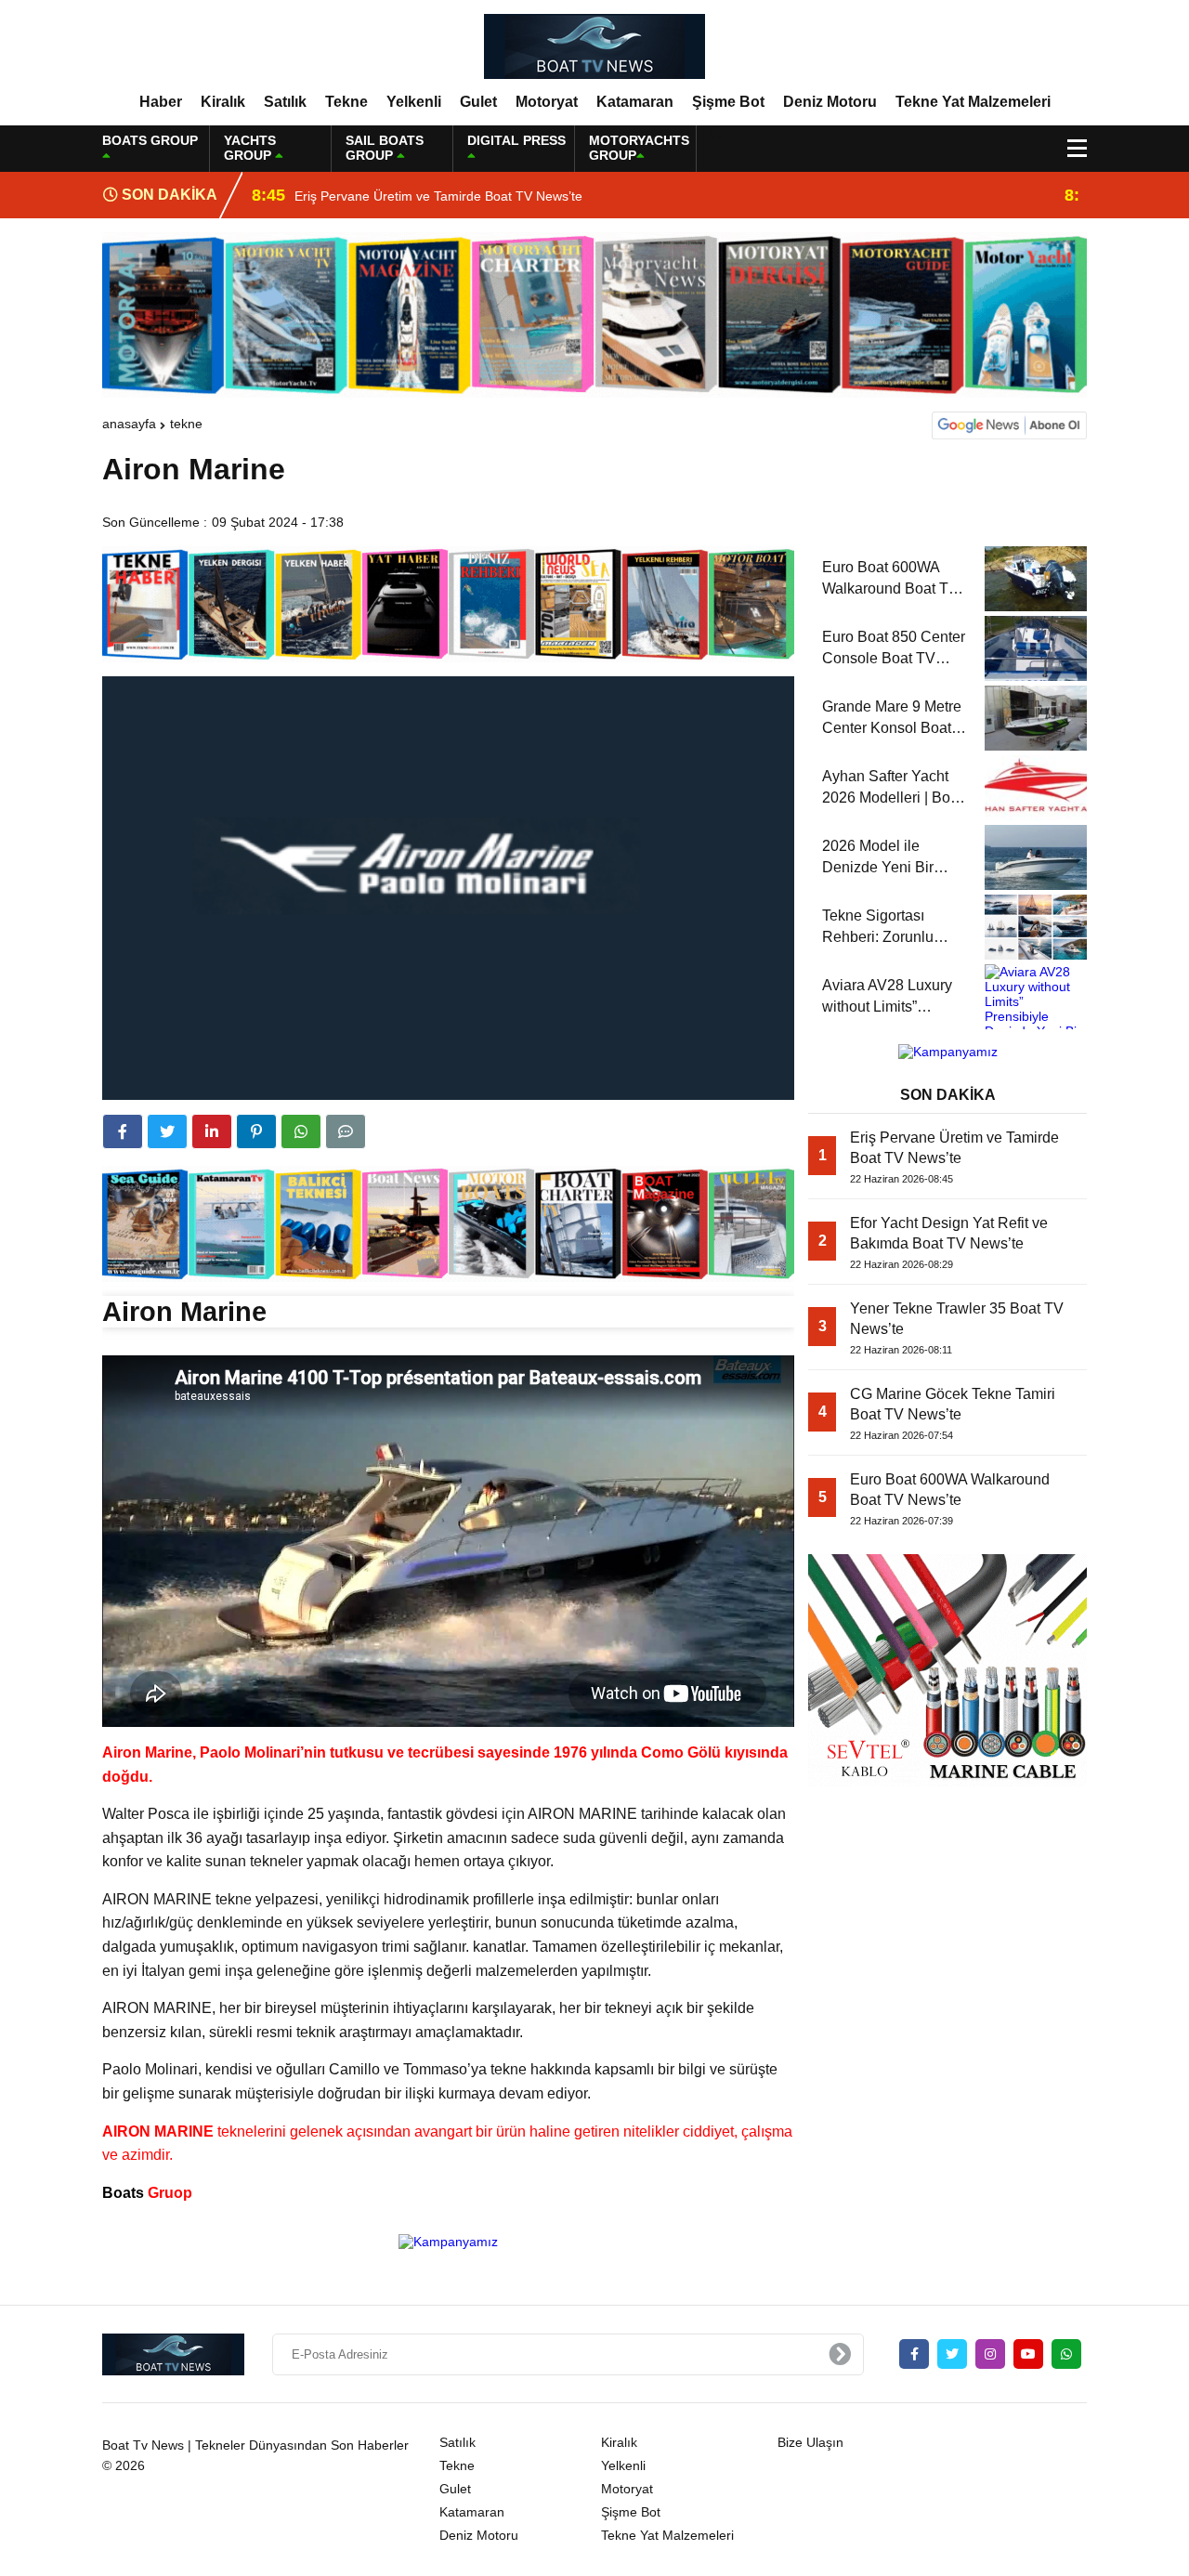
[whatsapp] (1066, 2354)
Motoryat (547, 102)
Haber (161, 102)
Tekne (346, 102)
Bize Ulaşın (810, 2442)
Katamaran (635, 102)
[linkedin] (212, 1131)
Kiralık (223, 102)
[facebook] (123, 1131)
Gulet (478, 102)
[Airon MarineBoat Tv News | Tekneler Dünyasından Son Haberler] (594, 46)
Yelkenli (414, 102)
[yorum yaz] (346, 1131)
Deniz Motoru (830, 102)
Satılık (285, 102)
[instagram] (990, 2354)
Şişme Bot (728, 102)
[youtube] (1028, 2354)
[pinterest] (256, 1131)
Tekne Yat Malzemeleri (973, 102)
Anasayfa (129, 424)
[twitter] (167, 1131)
